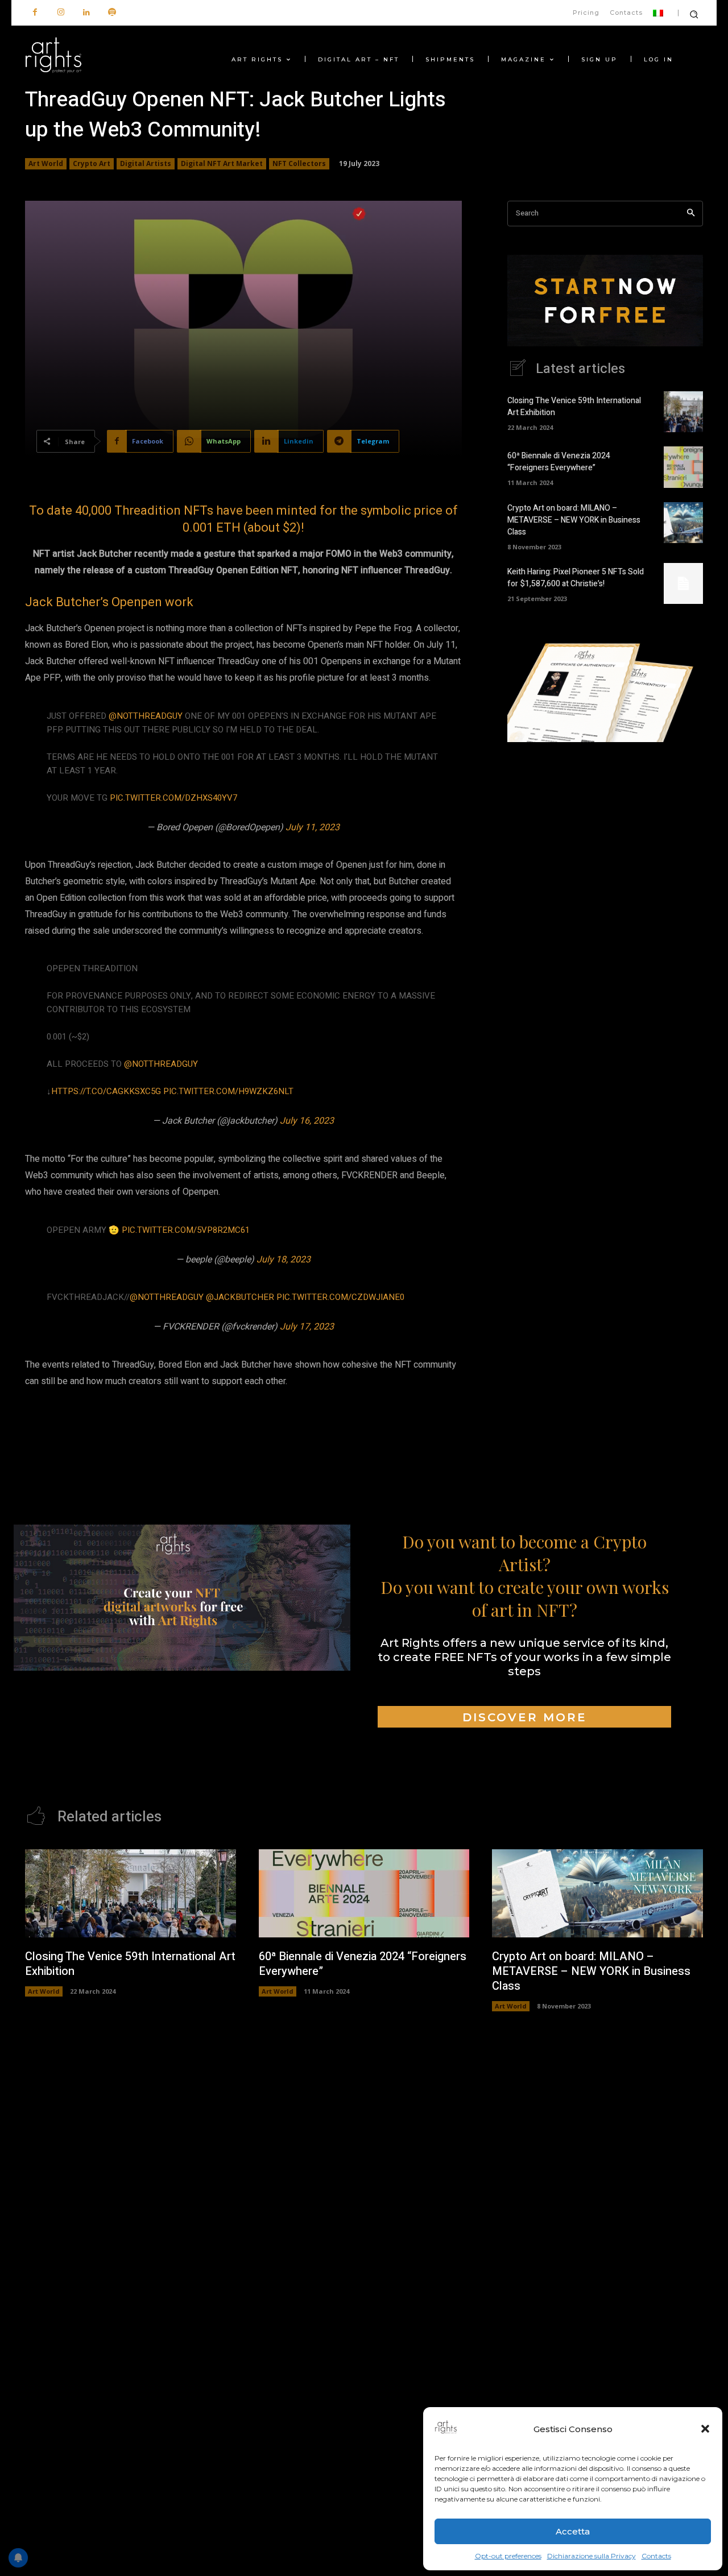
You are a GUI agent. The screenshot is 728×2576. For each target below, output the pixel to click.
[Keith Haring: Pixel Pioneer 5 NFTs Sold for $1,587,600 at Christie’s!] (683, 583)
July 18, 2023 (284, 1260)
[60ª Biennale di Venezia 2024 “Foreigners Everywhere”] (683, 467)
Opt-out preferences (508, 2556)
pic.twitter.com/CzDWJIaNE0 (340, 1297)
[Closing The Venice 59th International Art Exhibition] (683, 412)
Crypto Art (92, 163)
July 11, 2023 (313, 827)
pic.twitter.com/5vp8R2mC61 (186, 1230)
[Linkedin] (86, 13)
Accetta (573, 2531)
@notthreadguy (146, 716)
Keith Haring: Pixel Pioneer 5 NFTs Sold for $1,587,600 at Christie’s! (576, 578)
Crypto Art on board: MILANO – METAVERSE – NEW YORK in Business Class (574, 520)
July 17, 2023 (307, 1327)
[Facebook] (35, 13)
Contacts (656, 2556)
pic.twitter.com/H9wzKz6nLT (228, 1091)
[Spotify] (112, 13)
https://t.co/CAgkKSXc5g (106, 1091)
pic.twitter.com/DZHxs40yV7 (173, 798)
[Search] (691, 214)
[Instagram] (61, 13)
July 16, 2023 (307, 1121)
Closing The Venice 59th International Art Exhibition (130, 1964)
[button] (705, 2429)
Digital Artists (146, 163)
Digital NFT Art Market (222, 163)
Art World (46, 163)
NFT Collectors (299, 163)
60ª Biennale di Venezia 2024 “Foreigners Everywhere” (559, 462)
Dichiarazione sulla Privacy (591, 2556)
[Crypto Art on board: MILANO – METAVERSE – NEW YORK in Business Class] (683, 523)
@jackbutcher (240, 1297)
